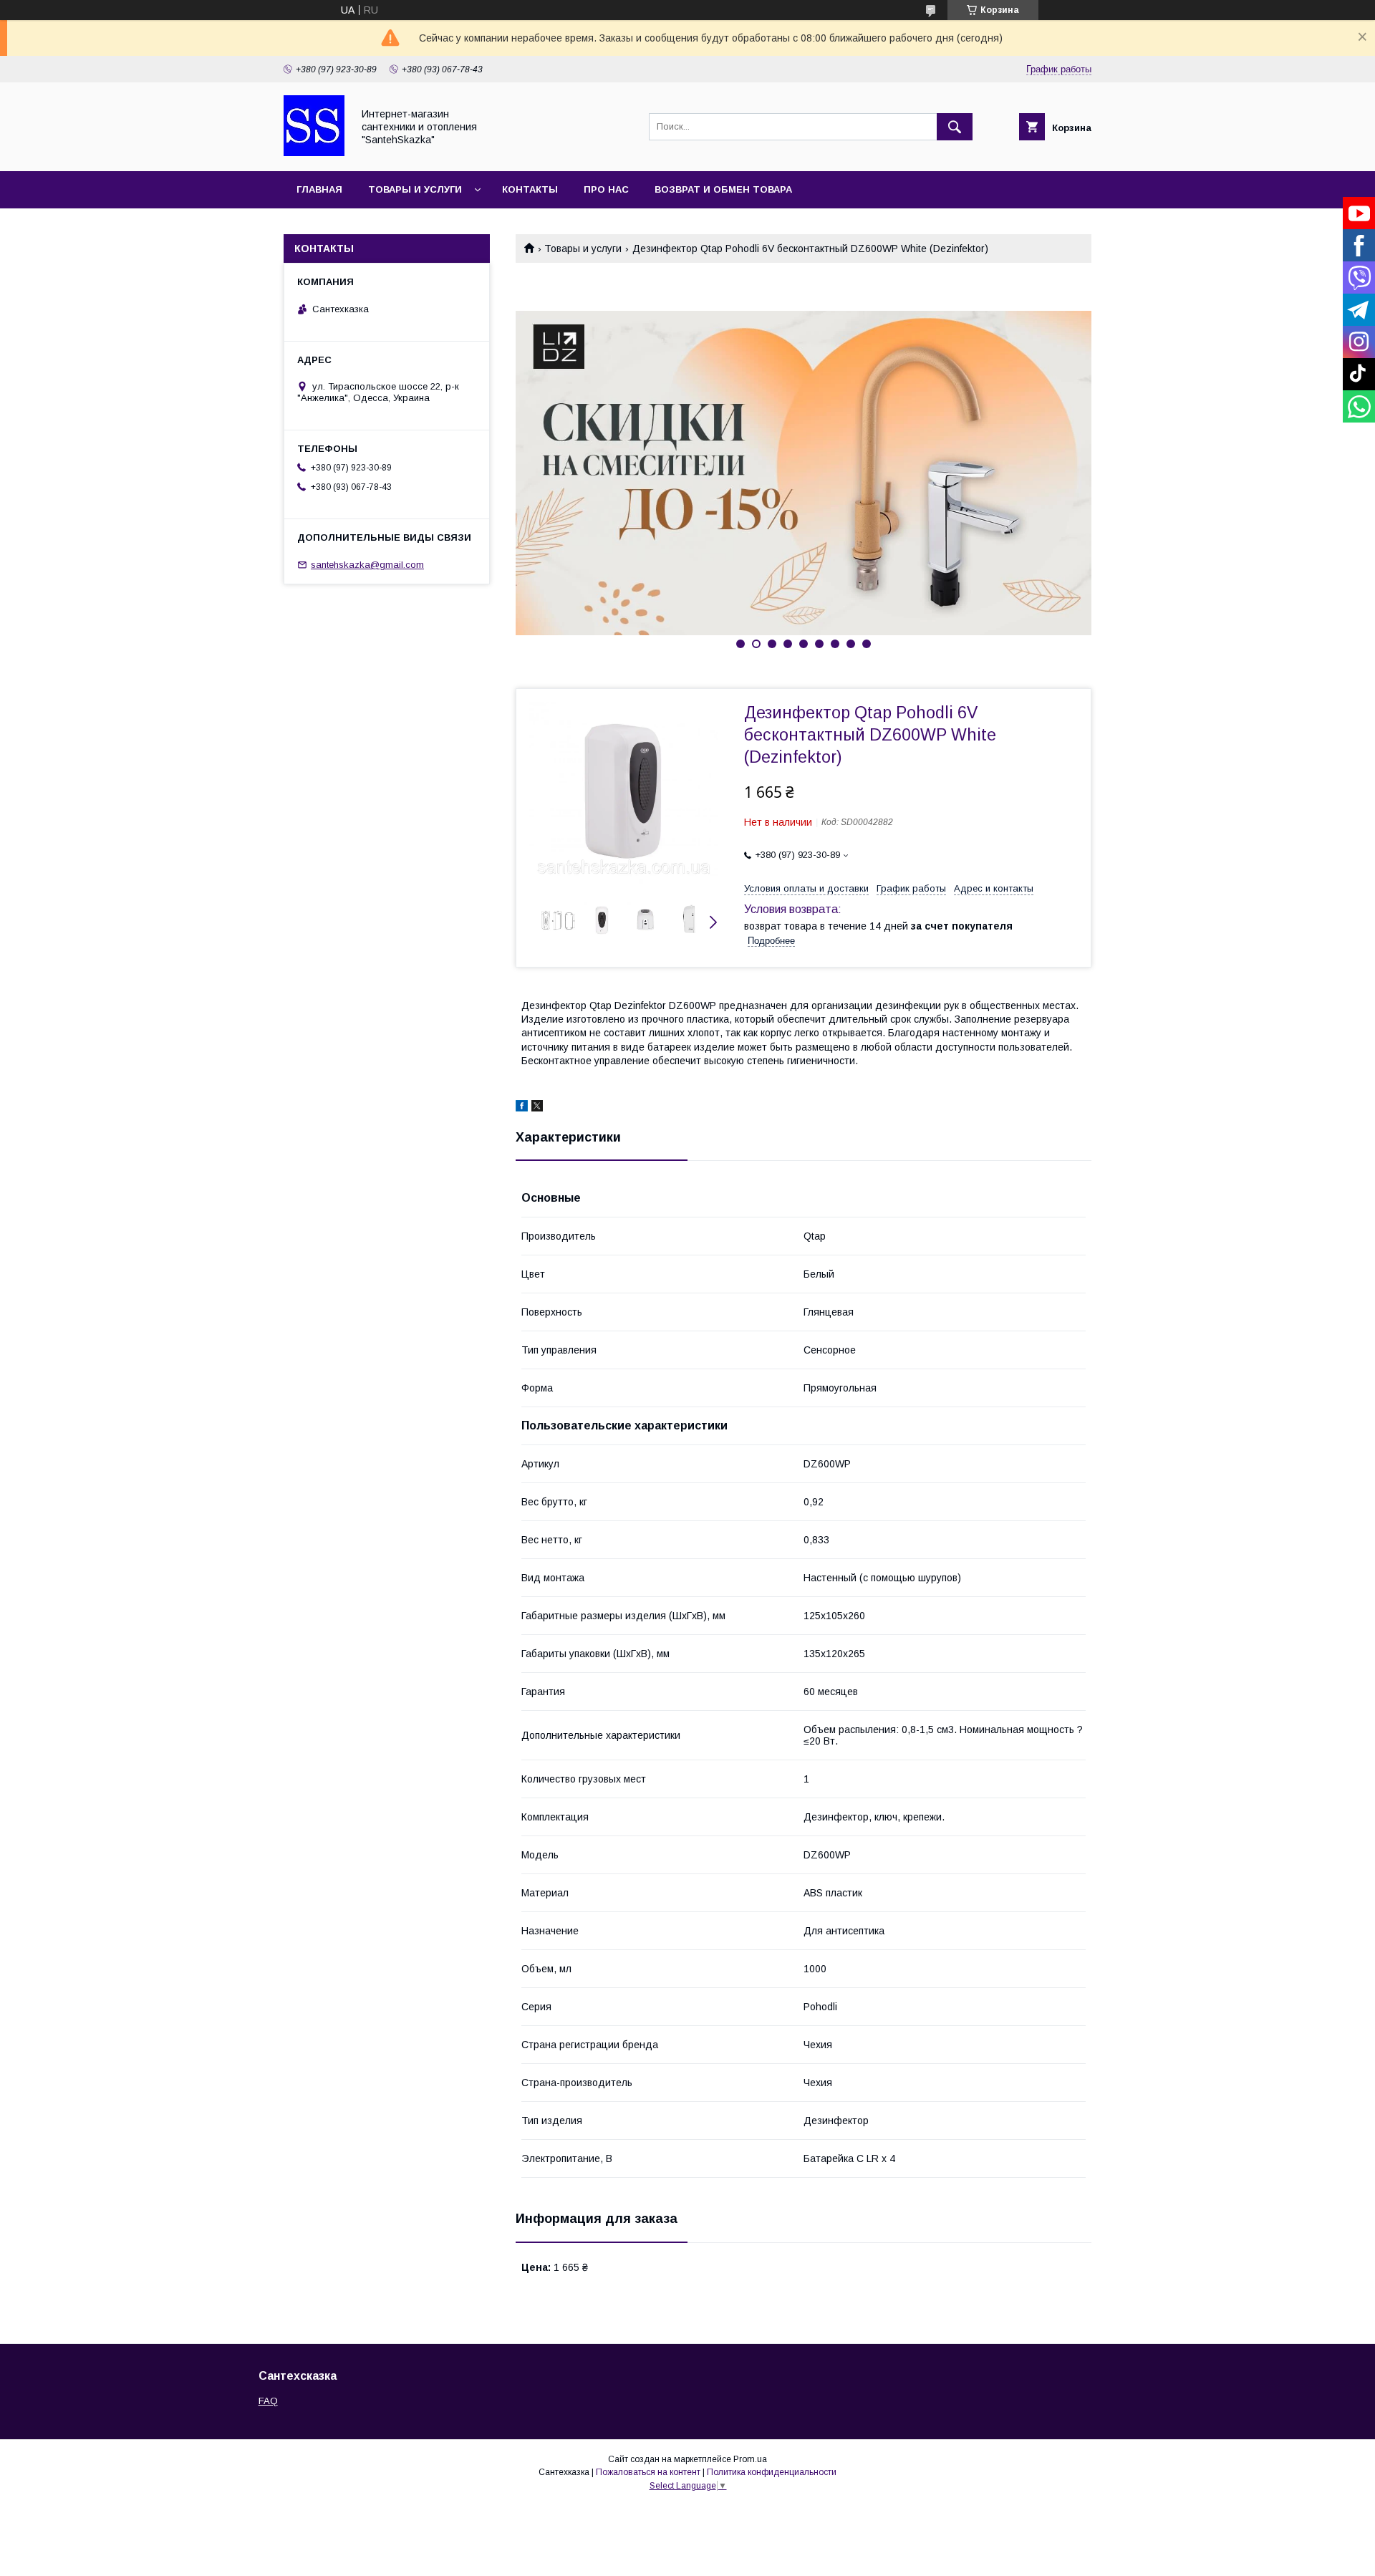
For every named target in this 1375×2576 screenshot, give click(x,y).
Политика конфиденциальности (772, 2472)
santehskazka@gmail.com (367, 565)
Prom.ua (750, 2459)
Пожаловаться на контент (648, 2472)
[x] (537, 1108)
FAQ (268, 2401)
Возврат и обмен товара (723, 189)
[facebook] (522, 1108)
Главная (319, 189)
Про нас (606, 189)
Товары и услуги (415, 189)
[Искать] (955, 127)
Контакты (530, 189)
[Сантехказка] (314, 153)
